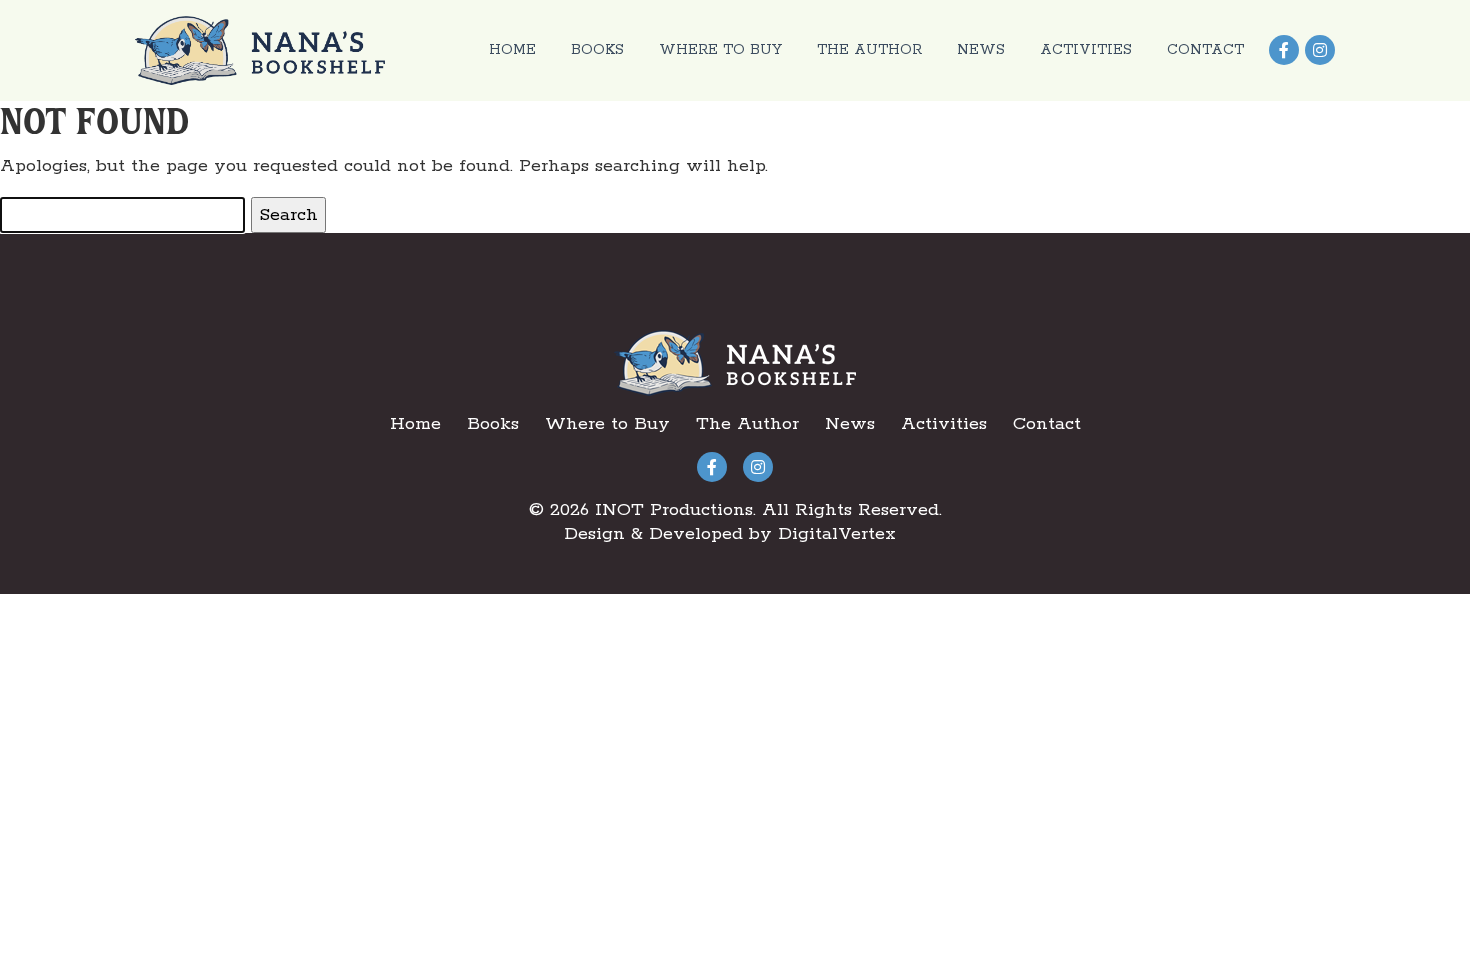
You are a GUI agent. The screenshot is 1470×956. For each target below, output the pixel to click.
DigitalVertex (837, 534)
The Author (869, 50)
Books (597, 50)
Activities (1086, 50)
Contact (1205, 50)
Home (512, 50)
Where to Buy (720, 50)
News (981, 50)
